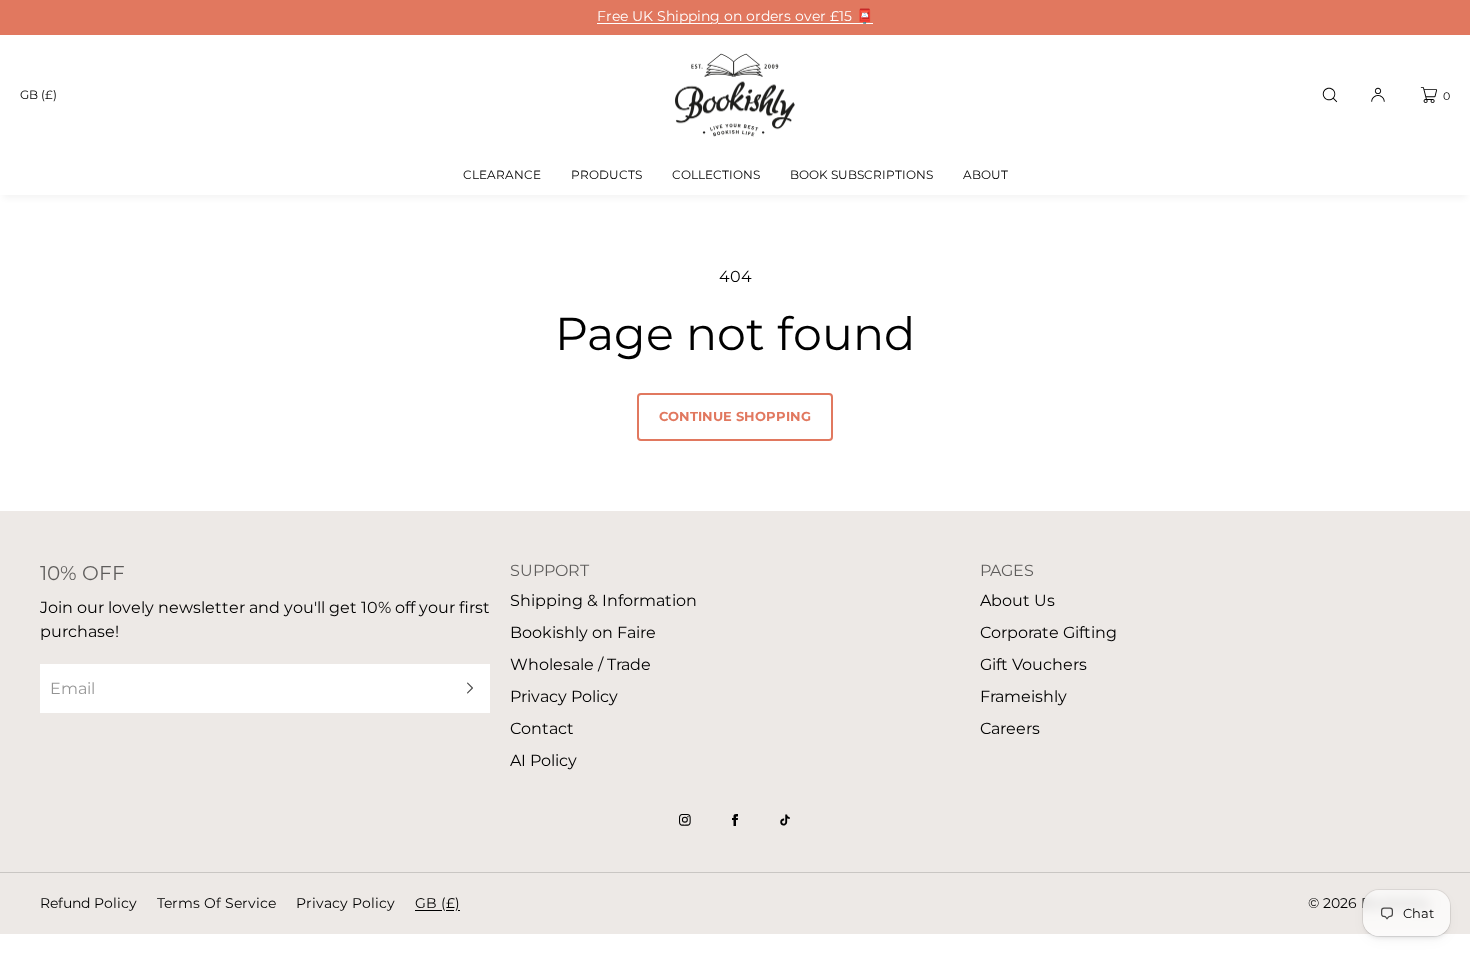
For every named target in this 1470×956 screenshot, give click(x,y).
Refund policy (88, 903)
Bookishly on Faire (583, 632)
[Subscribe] (465, 688)
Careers (1010, 728)
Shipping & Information (603, 600)
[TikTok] (785, 820)
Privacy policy (345, 903)
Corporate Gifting (1048, 632)
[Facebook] (735, 820)
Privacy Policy (564, 696)
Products (606, 174)
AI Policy (543, 760)
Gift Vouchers (1033, 664)
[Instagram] (685, 820)
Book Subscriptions (861, 174)
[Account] (1378, 95)
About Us (1017, 600)
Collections (716, 174)
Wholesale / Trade (580, 664)
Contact (542, 728)
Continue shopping (735, 416)
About (985, 174)
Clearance (502, 174)
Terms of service (216, 903)
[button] (1330, 95)
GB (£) (38, 94)
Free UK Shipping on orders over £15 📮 (735, 16)
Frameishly (1023, 696)
